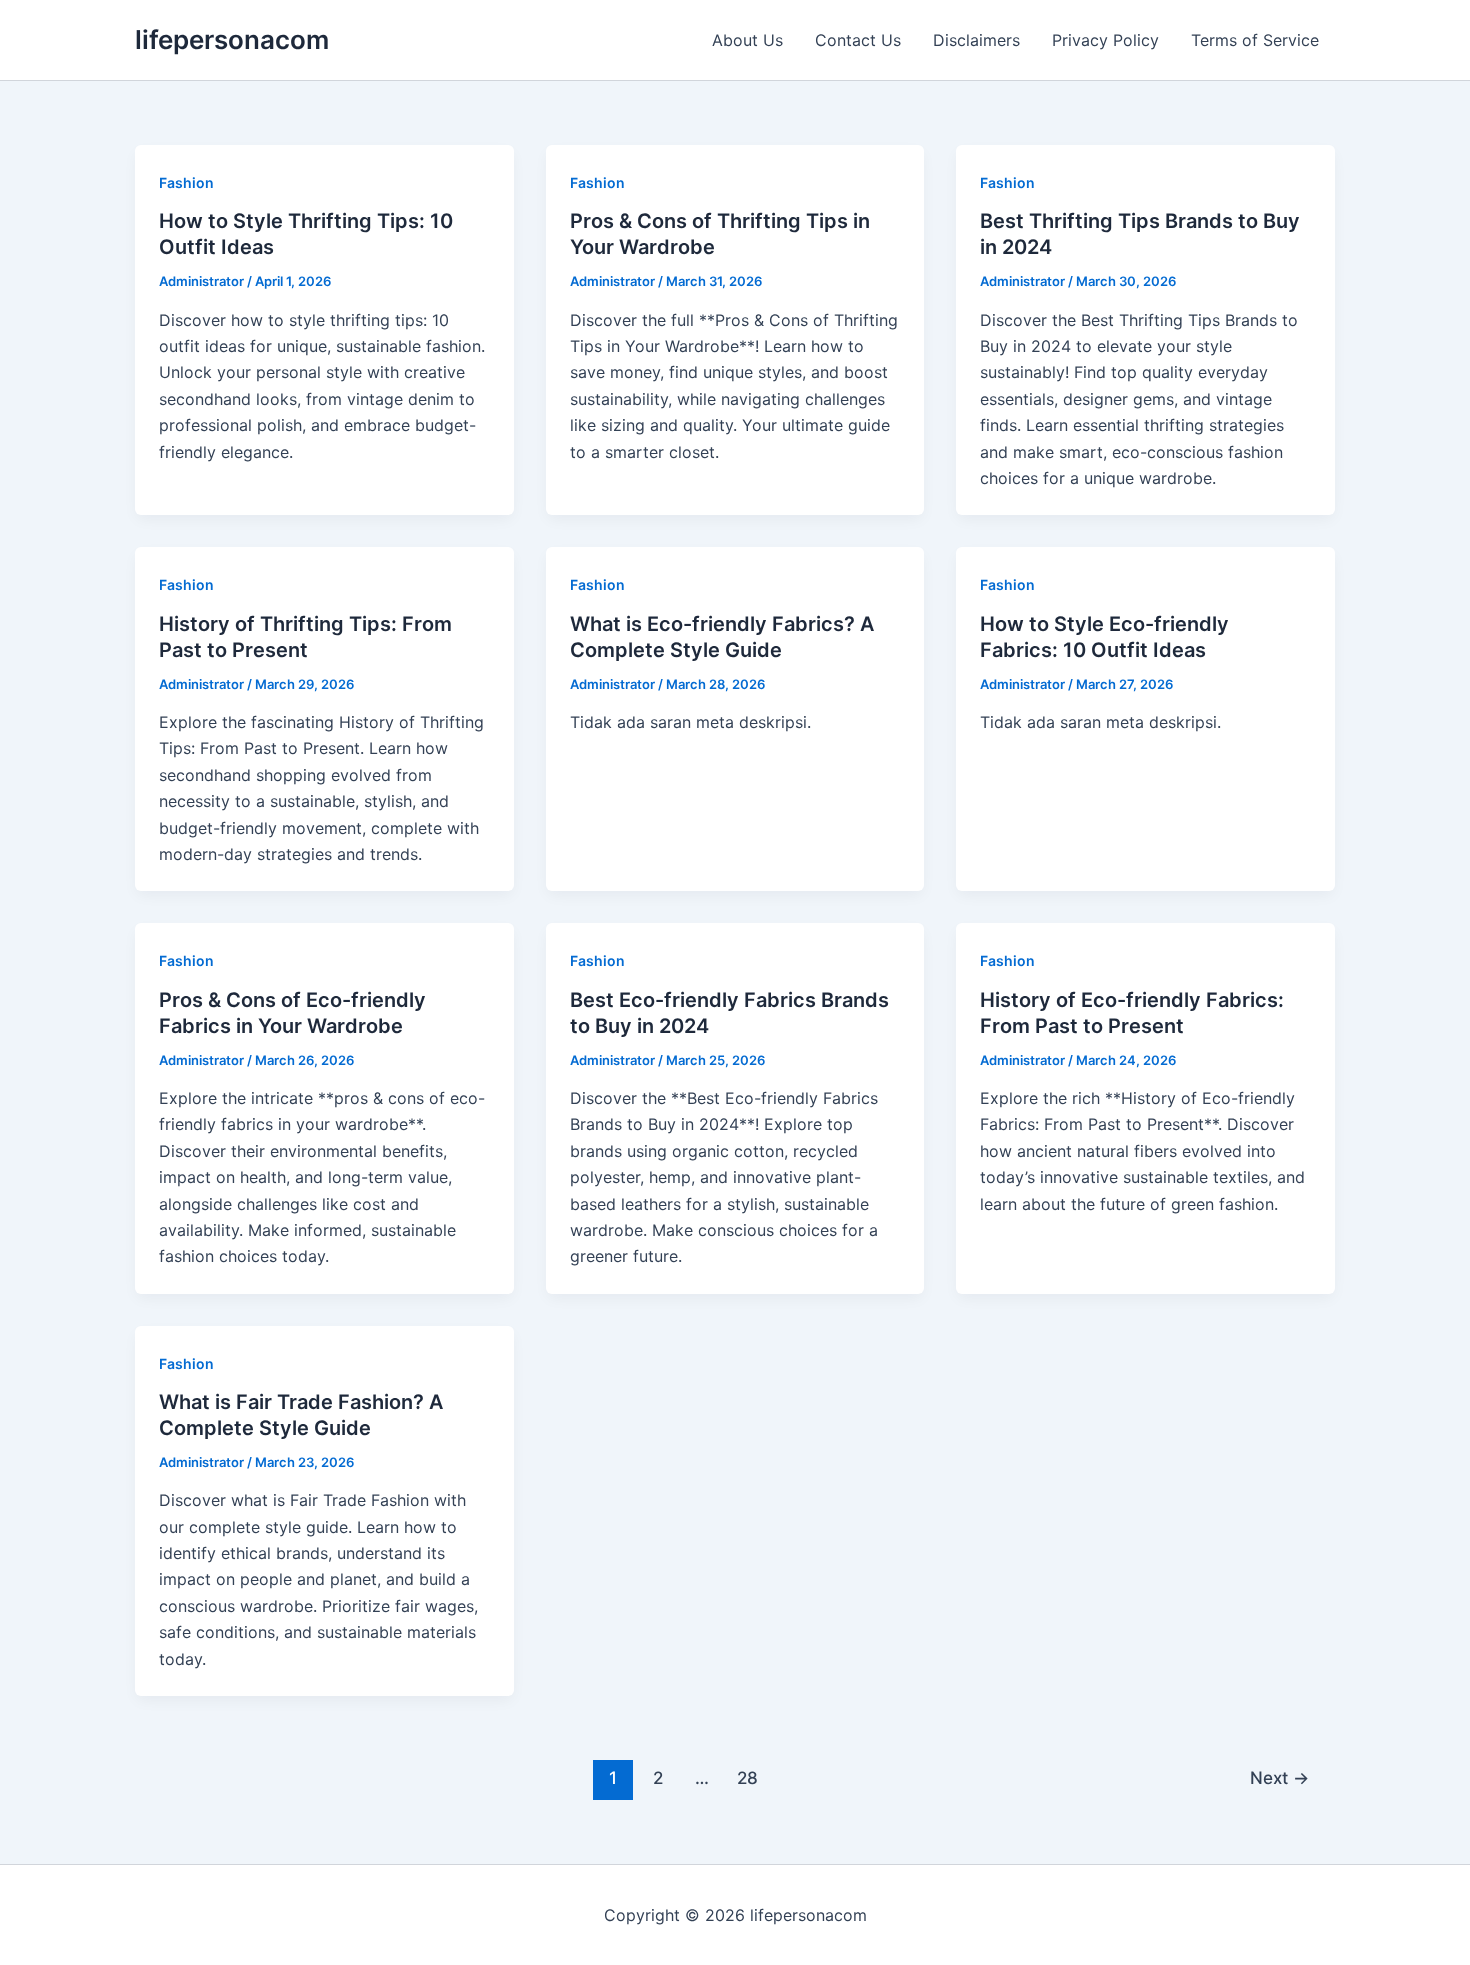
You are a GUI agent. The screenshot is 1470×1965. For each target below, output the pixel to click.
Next (1279, 1777)
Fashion (186, 182)
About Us (747, 40)
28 (747, 1777)
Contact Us (858, 40)
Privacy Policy (1105, 40)
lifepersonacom (232, 39)
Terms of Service (1255, 40)
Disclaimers (976, 40)
